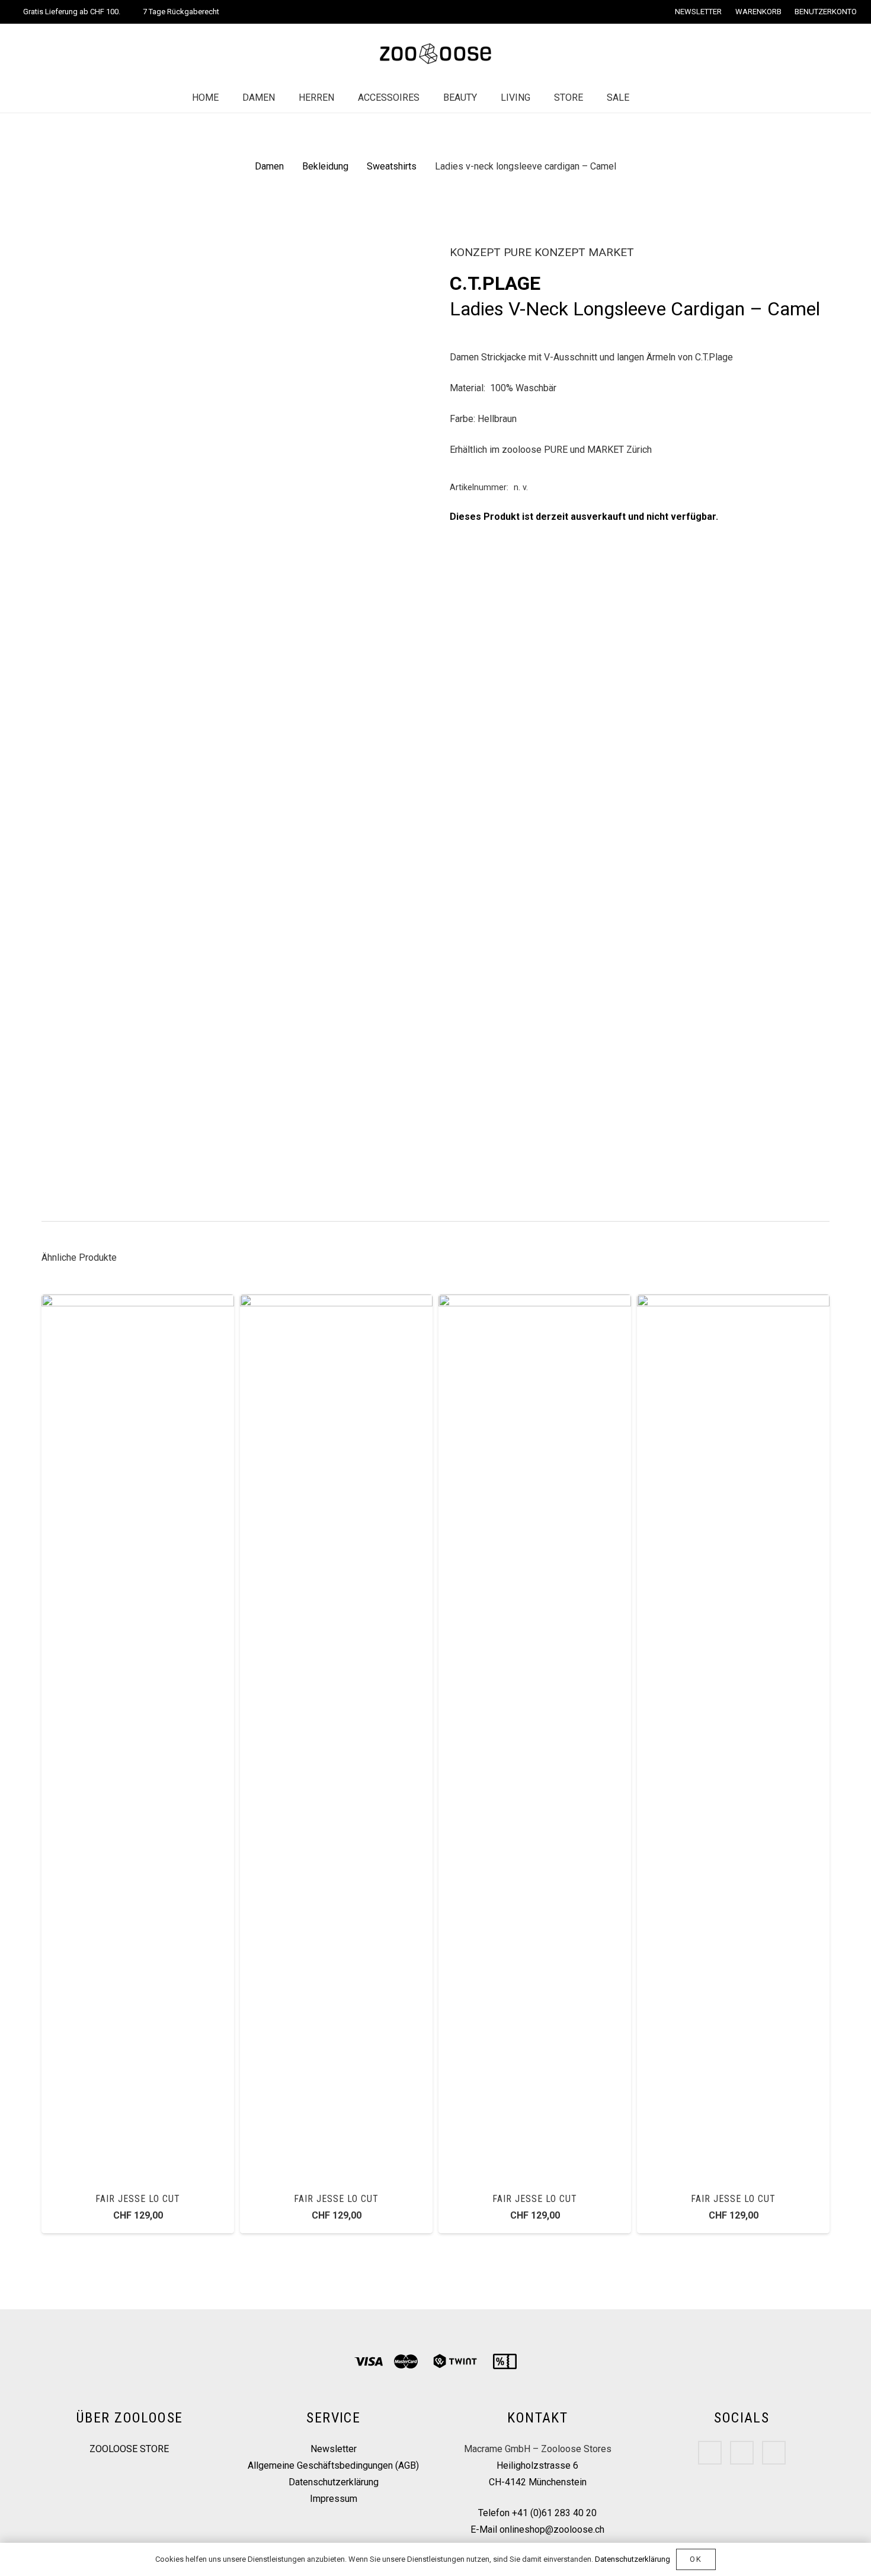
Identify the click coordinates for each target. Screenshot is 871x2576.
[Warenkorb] (678, 98)
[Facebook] (710, 2453)
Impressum (334, 2499)
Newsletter (334, 2449)
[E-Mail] (774, 2453)
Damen (269, 166)
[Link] (435, 54)
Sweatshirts (392, 166)
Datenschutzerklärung (334, 2482)
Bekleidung (325, 166)
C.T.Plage (495, 283)
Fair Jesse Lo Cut (137, 2199)
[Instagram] (742, 2453)
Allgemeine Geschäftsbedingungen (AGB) (333, 2465)
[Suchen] (653, 98)
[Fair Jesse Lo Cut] (138, 1303)
